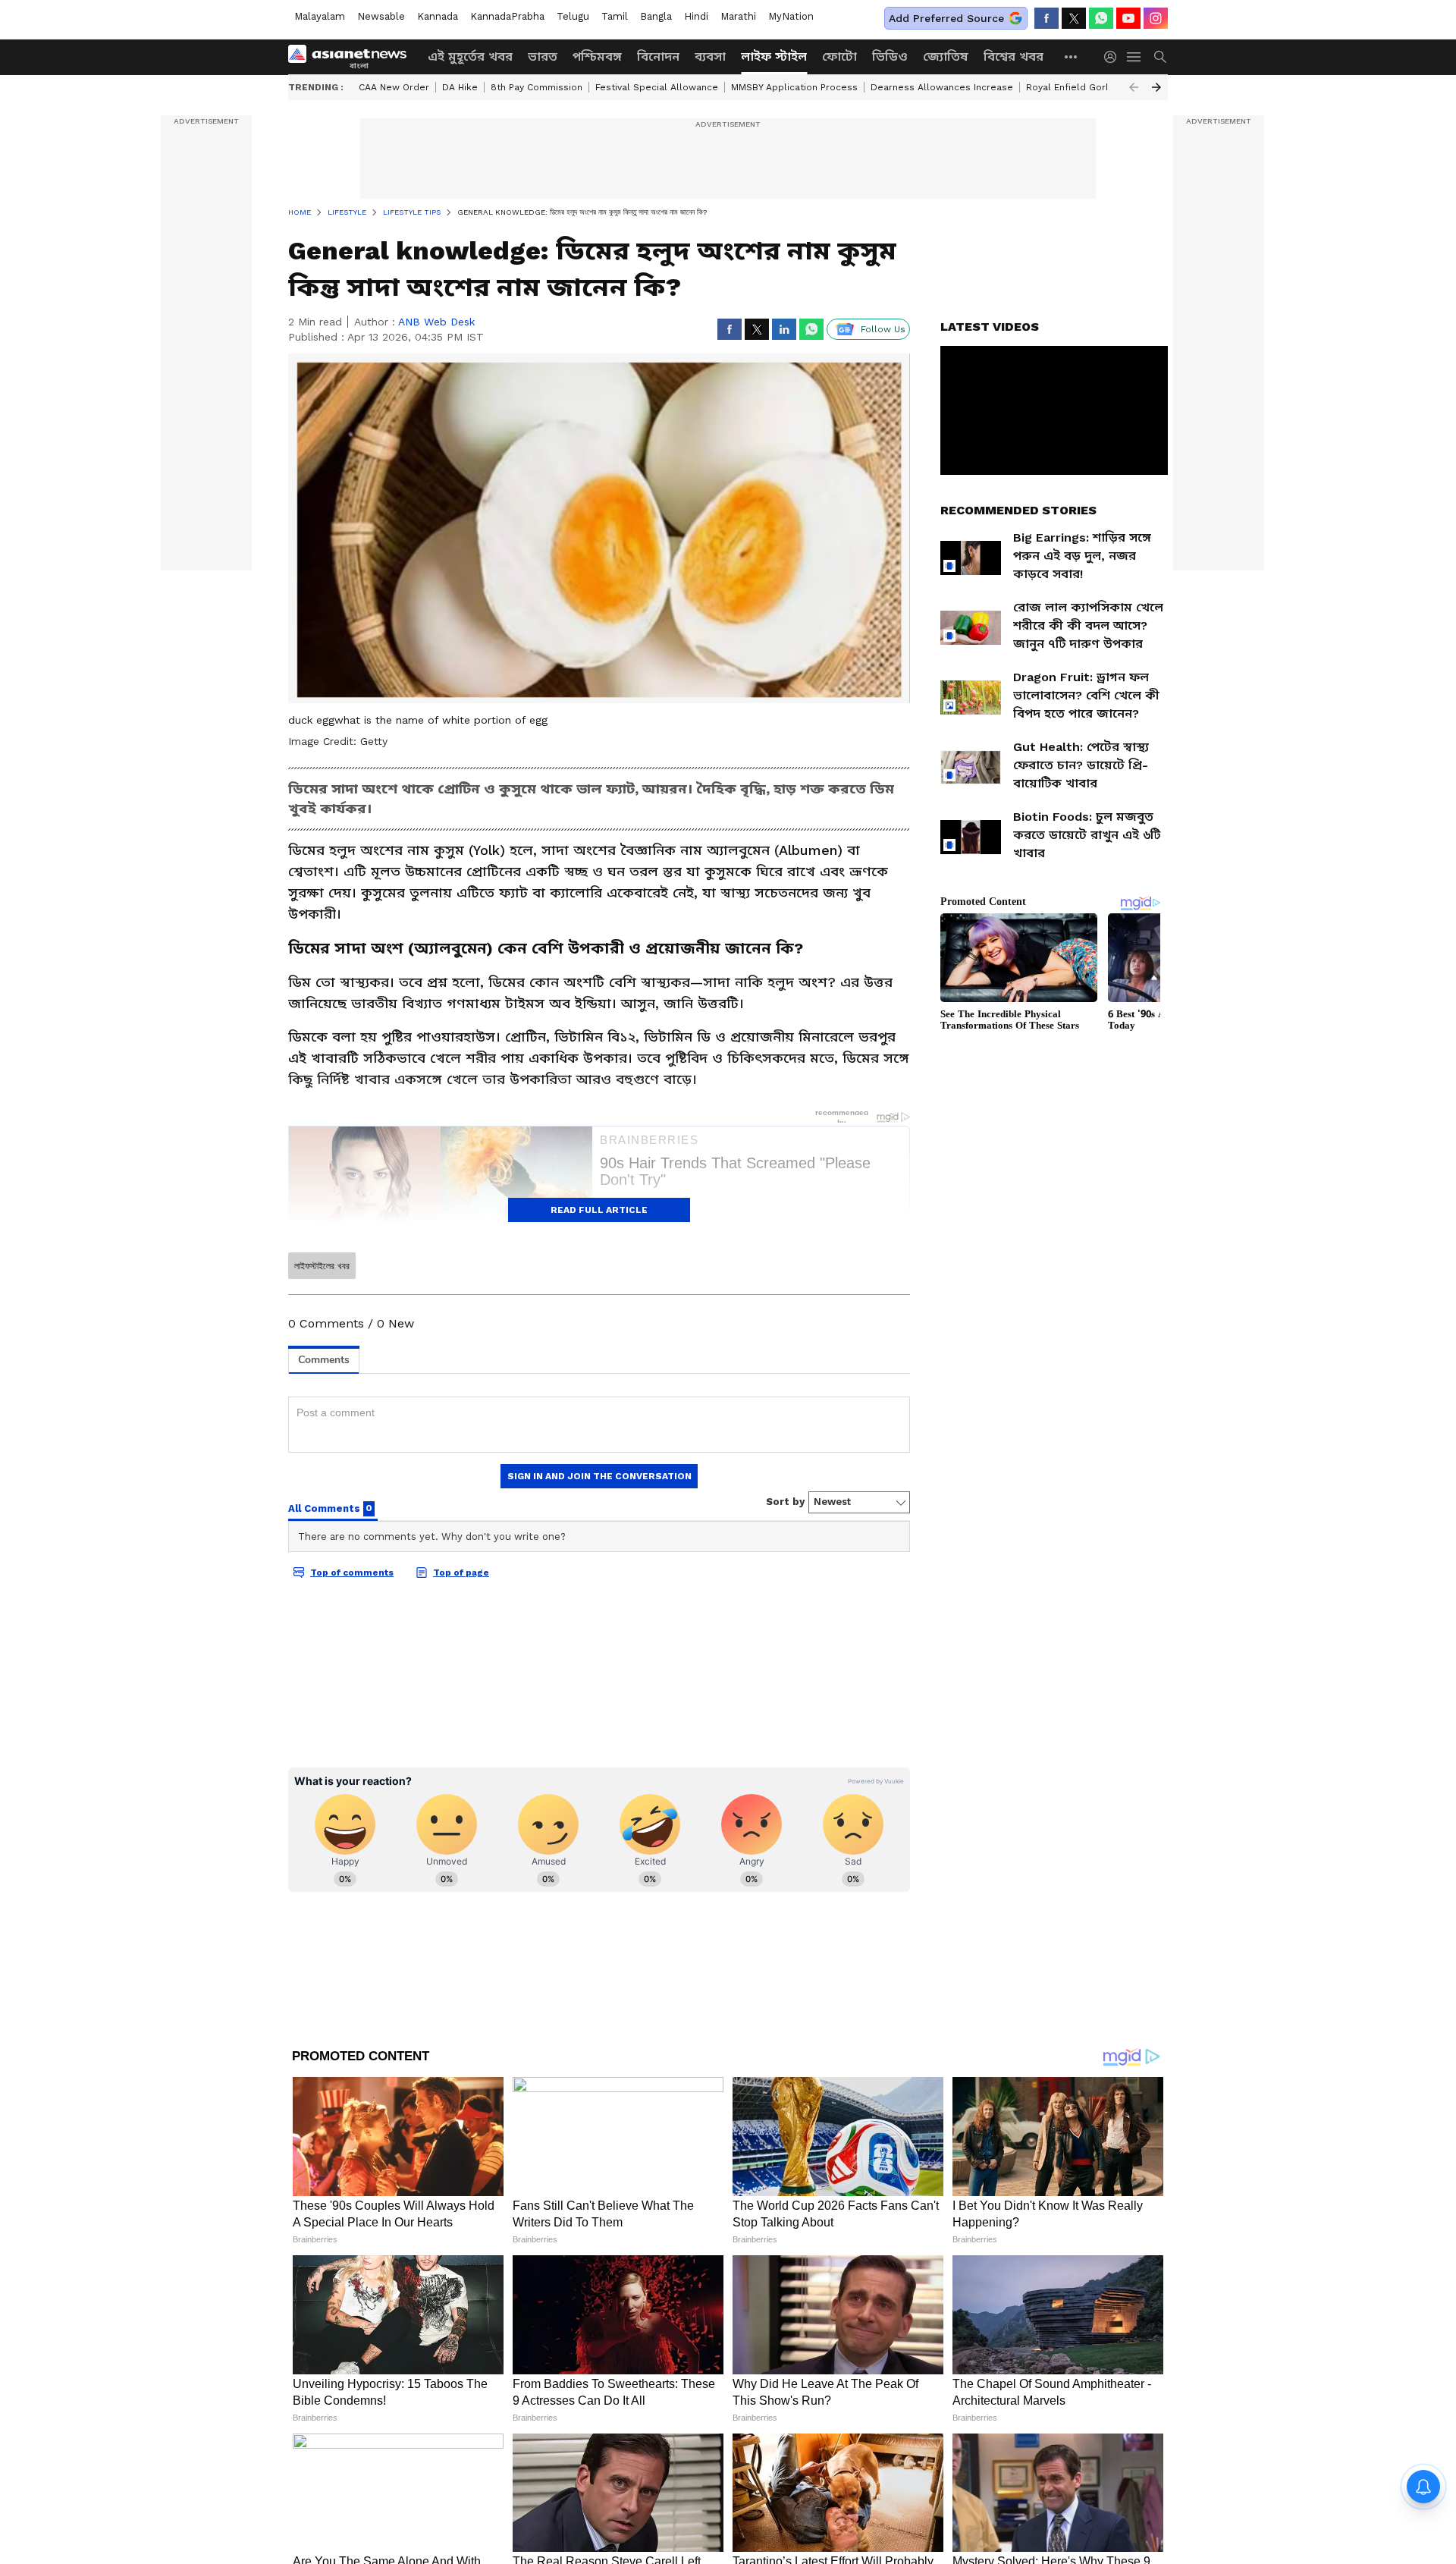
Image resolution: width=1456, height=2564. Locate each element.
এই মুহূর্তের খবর (470, 57)
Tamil (615, 16)
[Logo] (353, 57)
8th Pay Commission (537, 87)
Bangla (656, 16)
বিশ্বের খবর (1014, 57)
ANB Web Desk (436, 322)
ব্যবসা (710, 57)
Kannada (438, 16)
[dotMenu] (1072, 57)
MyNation (791, 16)
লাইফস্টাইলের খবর (322, 1266)
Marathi (738, 16)
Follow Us (883, 329)
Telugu (573, 16)
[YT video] (1128, 18)
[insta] (1156, 18)
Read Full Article (599, 1210)
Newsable (381, 16)
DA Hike (460, 87)
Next (1156, 87)
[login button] (1114, 57)
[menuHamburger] (1134, 57)
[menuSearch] (1160, 57)
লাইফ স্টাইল (774, 57)
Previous (1134, 87)
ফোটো (839, 57)
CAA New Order (394, 87)
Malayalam (320, 16)
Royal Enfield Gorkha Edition (1091, 87)
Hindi (696, 16)
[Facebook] (1046, 18)
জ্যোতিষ (946, 57)
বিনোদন (658, 57)
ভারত (543, 57)
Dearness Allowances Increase (942, 87)
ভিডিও (890, 57)
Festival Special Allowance (657, 87)
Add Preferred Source (946, 18)
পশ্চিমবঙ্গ (597, 57)
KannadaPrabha (507, 16)
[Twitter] (1074, 18)
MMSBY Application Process (794, 87)
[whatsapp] (1101, 18)
